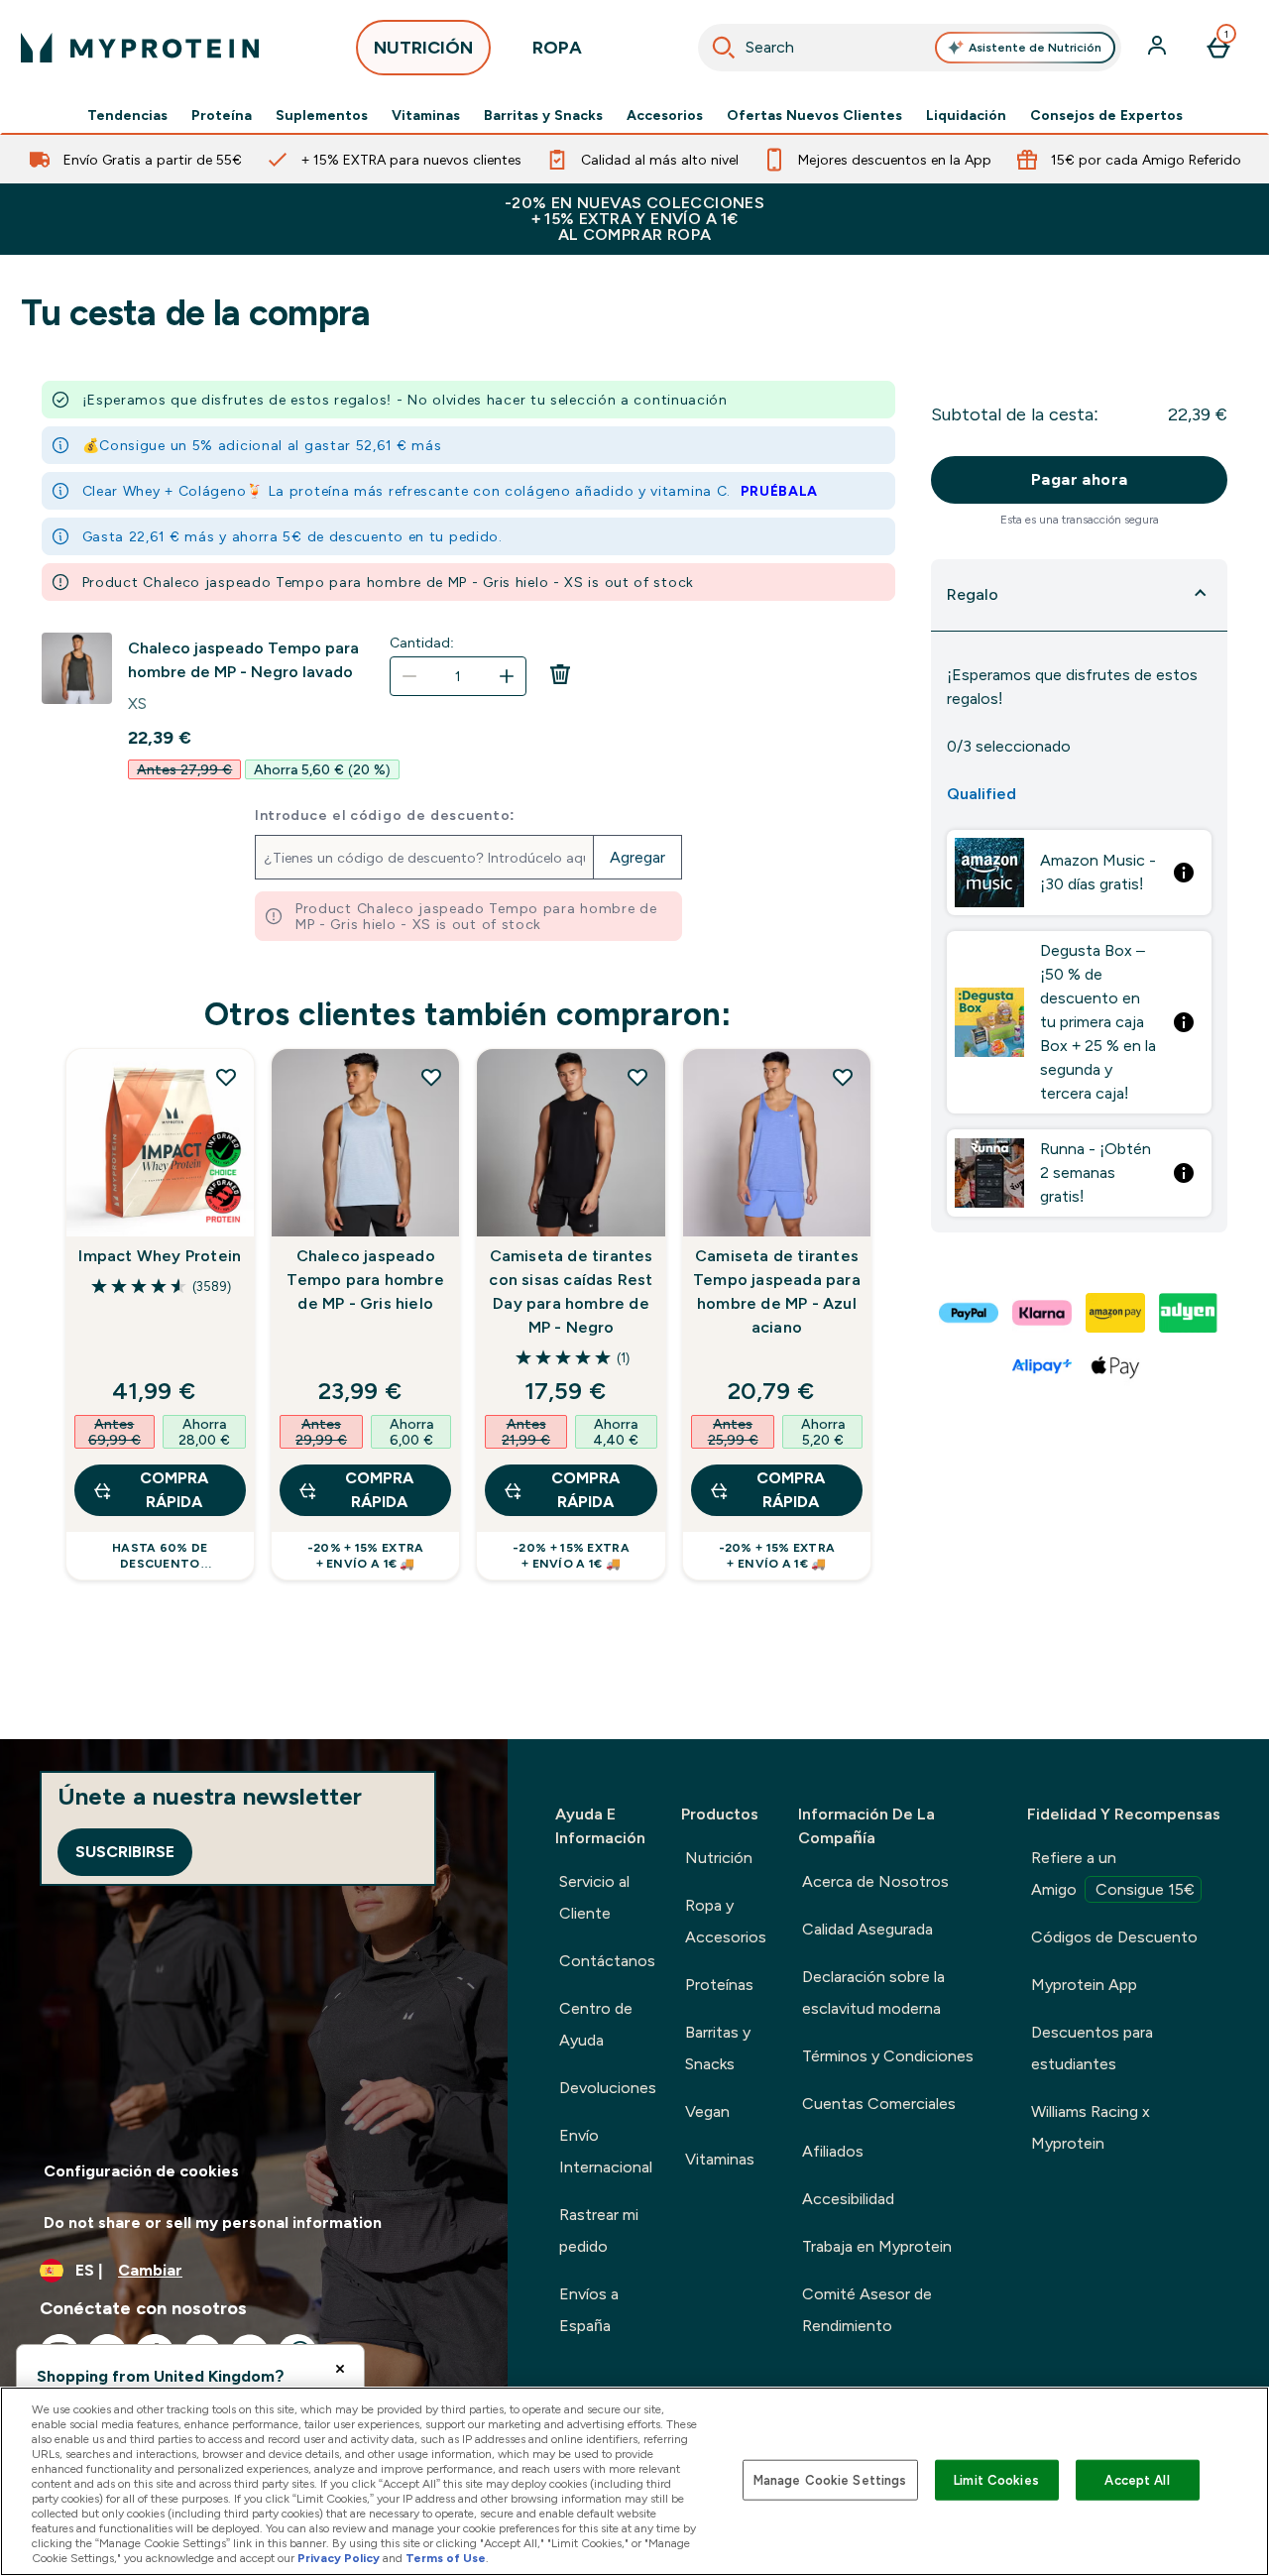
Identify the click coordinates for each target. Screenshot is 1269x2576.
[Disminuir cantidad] (409, 676)
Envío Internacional (606, 2151)
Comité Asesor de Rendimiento (867, 2310)
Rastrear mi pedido (599, 2230)
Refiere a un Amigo (1113, 1873)
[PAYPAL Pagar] (970, 1313)
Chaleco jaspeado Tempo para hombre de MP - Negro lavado (243, 660)
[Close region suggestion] (340, 2369)
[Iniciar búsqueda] (724, 48)
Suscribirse (125, 1852)
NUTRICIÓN (423, 48)
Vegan (707, 2111)
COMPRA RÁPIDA (174, 1490)
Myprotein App (1084, 1985)
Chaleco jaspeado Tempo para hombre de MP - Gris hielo (365, 1280)
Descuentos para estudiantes (1092, 2048)
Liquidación (966, 115)
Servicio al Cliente (594, 1897)
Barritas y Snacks (543, 115)
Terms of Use (446, 2558)
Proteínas (719, 1985)
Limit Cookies (996, 2479)
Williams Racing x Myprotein (1091, 2127)
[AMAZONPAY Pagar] (1116, 1313)
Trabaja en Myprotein (877, 2246)
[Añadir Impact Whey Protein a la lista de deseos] (226, 1077)
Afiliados (833, 2151)
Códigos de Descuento (1114, 1937)
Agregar (637, 857)
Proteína (222, 115)
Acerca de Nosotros (875, 1881)
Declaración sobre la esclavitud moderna (873, 1992)
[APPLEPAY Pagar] (1116, 1366)
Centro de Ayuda (596, 2024)
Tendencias (127, 115)
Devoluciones (608, 2088)
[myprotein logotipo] (140, 48)
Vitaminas (426, 115)
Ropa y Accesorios (726, 1921)
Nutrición (719, 1858)
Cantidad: (422, 643)
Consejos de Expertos (1106, 115)
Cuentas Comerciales (879, 2104)
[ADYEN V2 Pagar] (1190, 1313)
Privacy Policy (339, 2558)
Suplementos (322, 115)
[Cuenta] (1159, 48)
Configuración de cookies (141, 2171)
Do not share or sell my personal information (213, 2223)
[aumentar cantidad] (507, 676)
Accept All (1137, 2479)
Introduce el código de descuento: (385, 815)
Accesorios (665, 115)
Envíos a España (589, 2310)
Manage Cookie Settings (830, 2479)
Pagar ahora (1079, 479)
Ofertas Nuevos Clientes (814, 115)
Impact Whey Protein (160, 1256)
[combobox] (910, 48)
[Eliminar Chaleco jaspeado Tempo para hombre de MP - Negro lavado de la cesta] (560, 680)
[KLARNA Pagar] (1043, 1313)
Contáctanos (607, 1961)
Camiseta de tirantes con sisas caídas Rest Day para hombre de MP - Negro (571, 1291)
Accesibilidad (848, 2199)
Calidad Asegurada (867, 1929)
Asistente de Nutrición (1035, 48)
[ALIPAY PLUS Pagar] (1043, 1366)
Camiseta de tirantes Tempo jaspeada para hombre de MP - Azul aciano (777, 1291)
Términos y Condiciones (888, 2056)
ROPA (557, 48)
